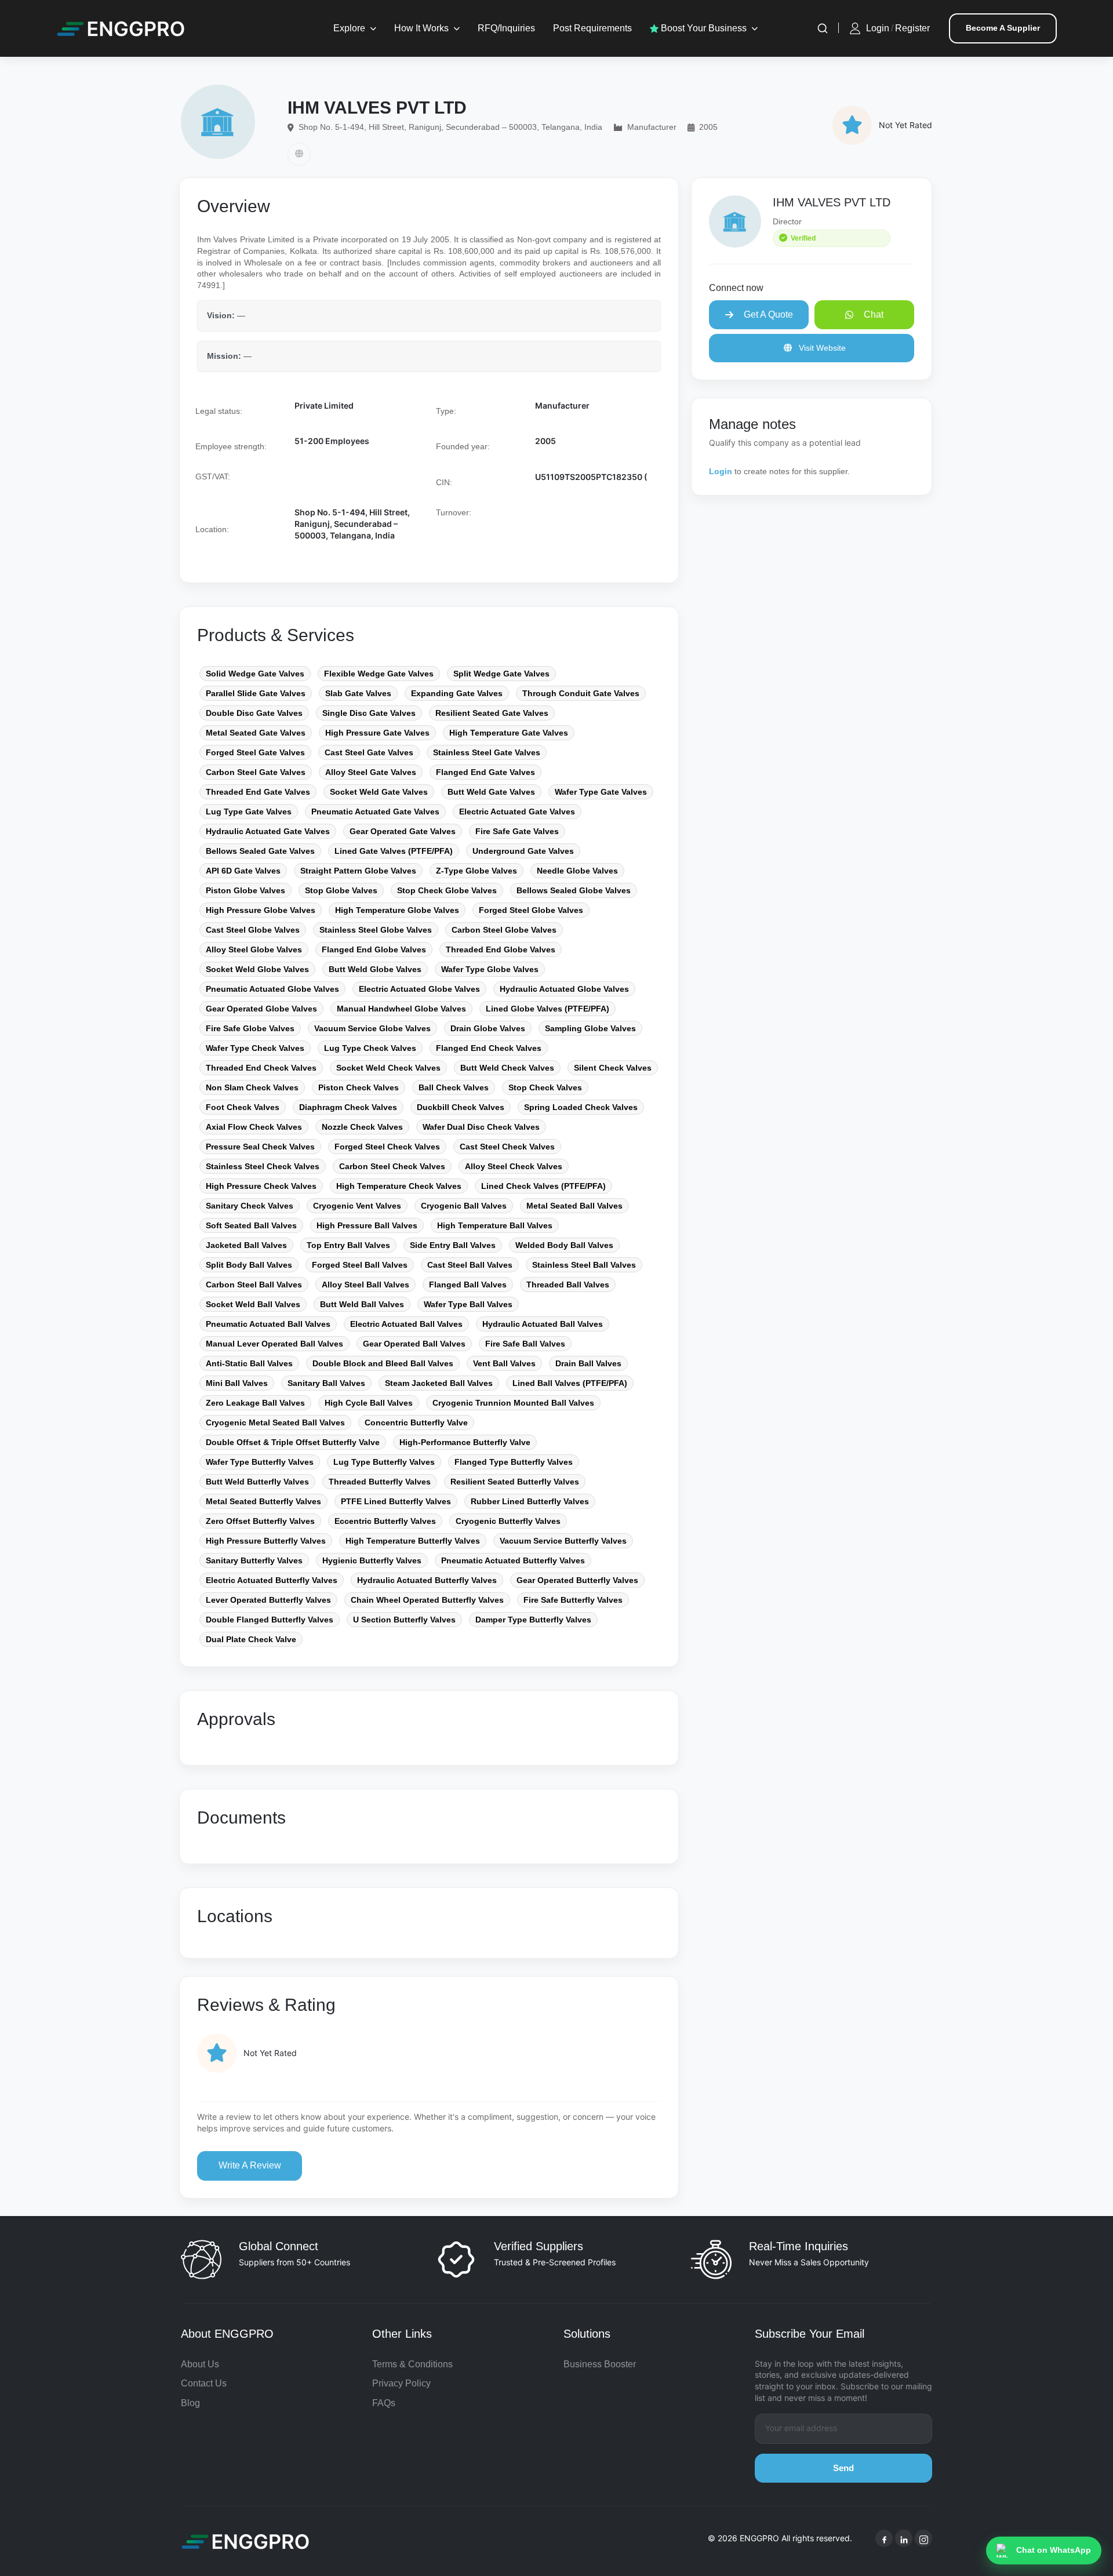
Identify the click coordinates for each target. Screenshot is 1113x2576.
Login (878, 28)
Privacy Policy (401, 2383)
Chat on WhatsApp (1054, 2550)
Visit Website (821, 348)
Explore (349, 28)
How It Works (421, 28)
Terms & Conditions (412, 2364)
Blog (190, 2403)
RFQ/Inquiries (506, 28)
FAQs (384, 2403)
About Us (200, 2364)
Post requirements (592, 28)
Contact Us (204, 2383)
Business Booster (600, 2364)
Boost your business (703, 28)
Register (912, 28)
